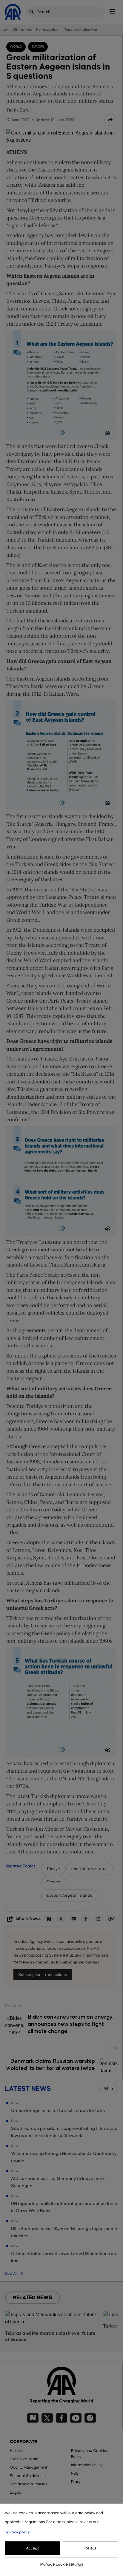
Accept (33, 2548)
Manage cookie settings (62, 2564)
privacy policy (17, 2532)
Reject (90, 2548)
